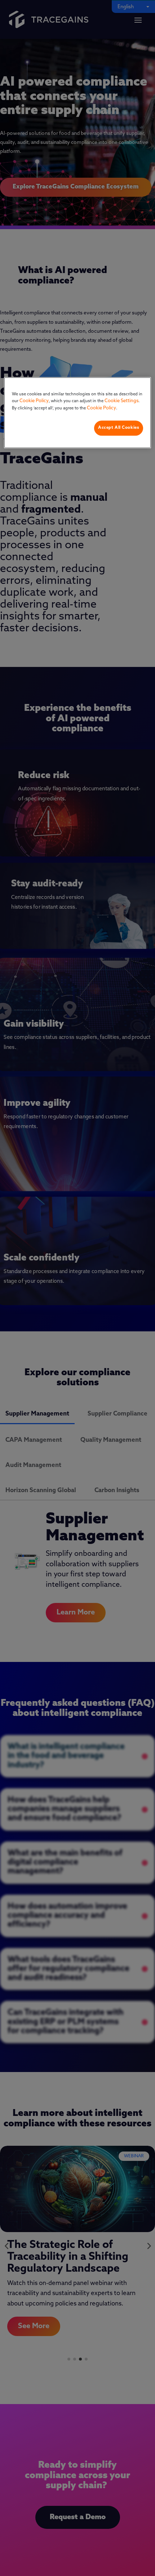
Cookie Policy (34, 401)
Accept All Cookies (119, 428)
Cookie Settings (121, 401)
